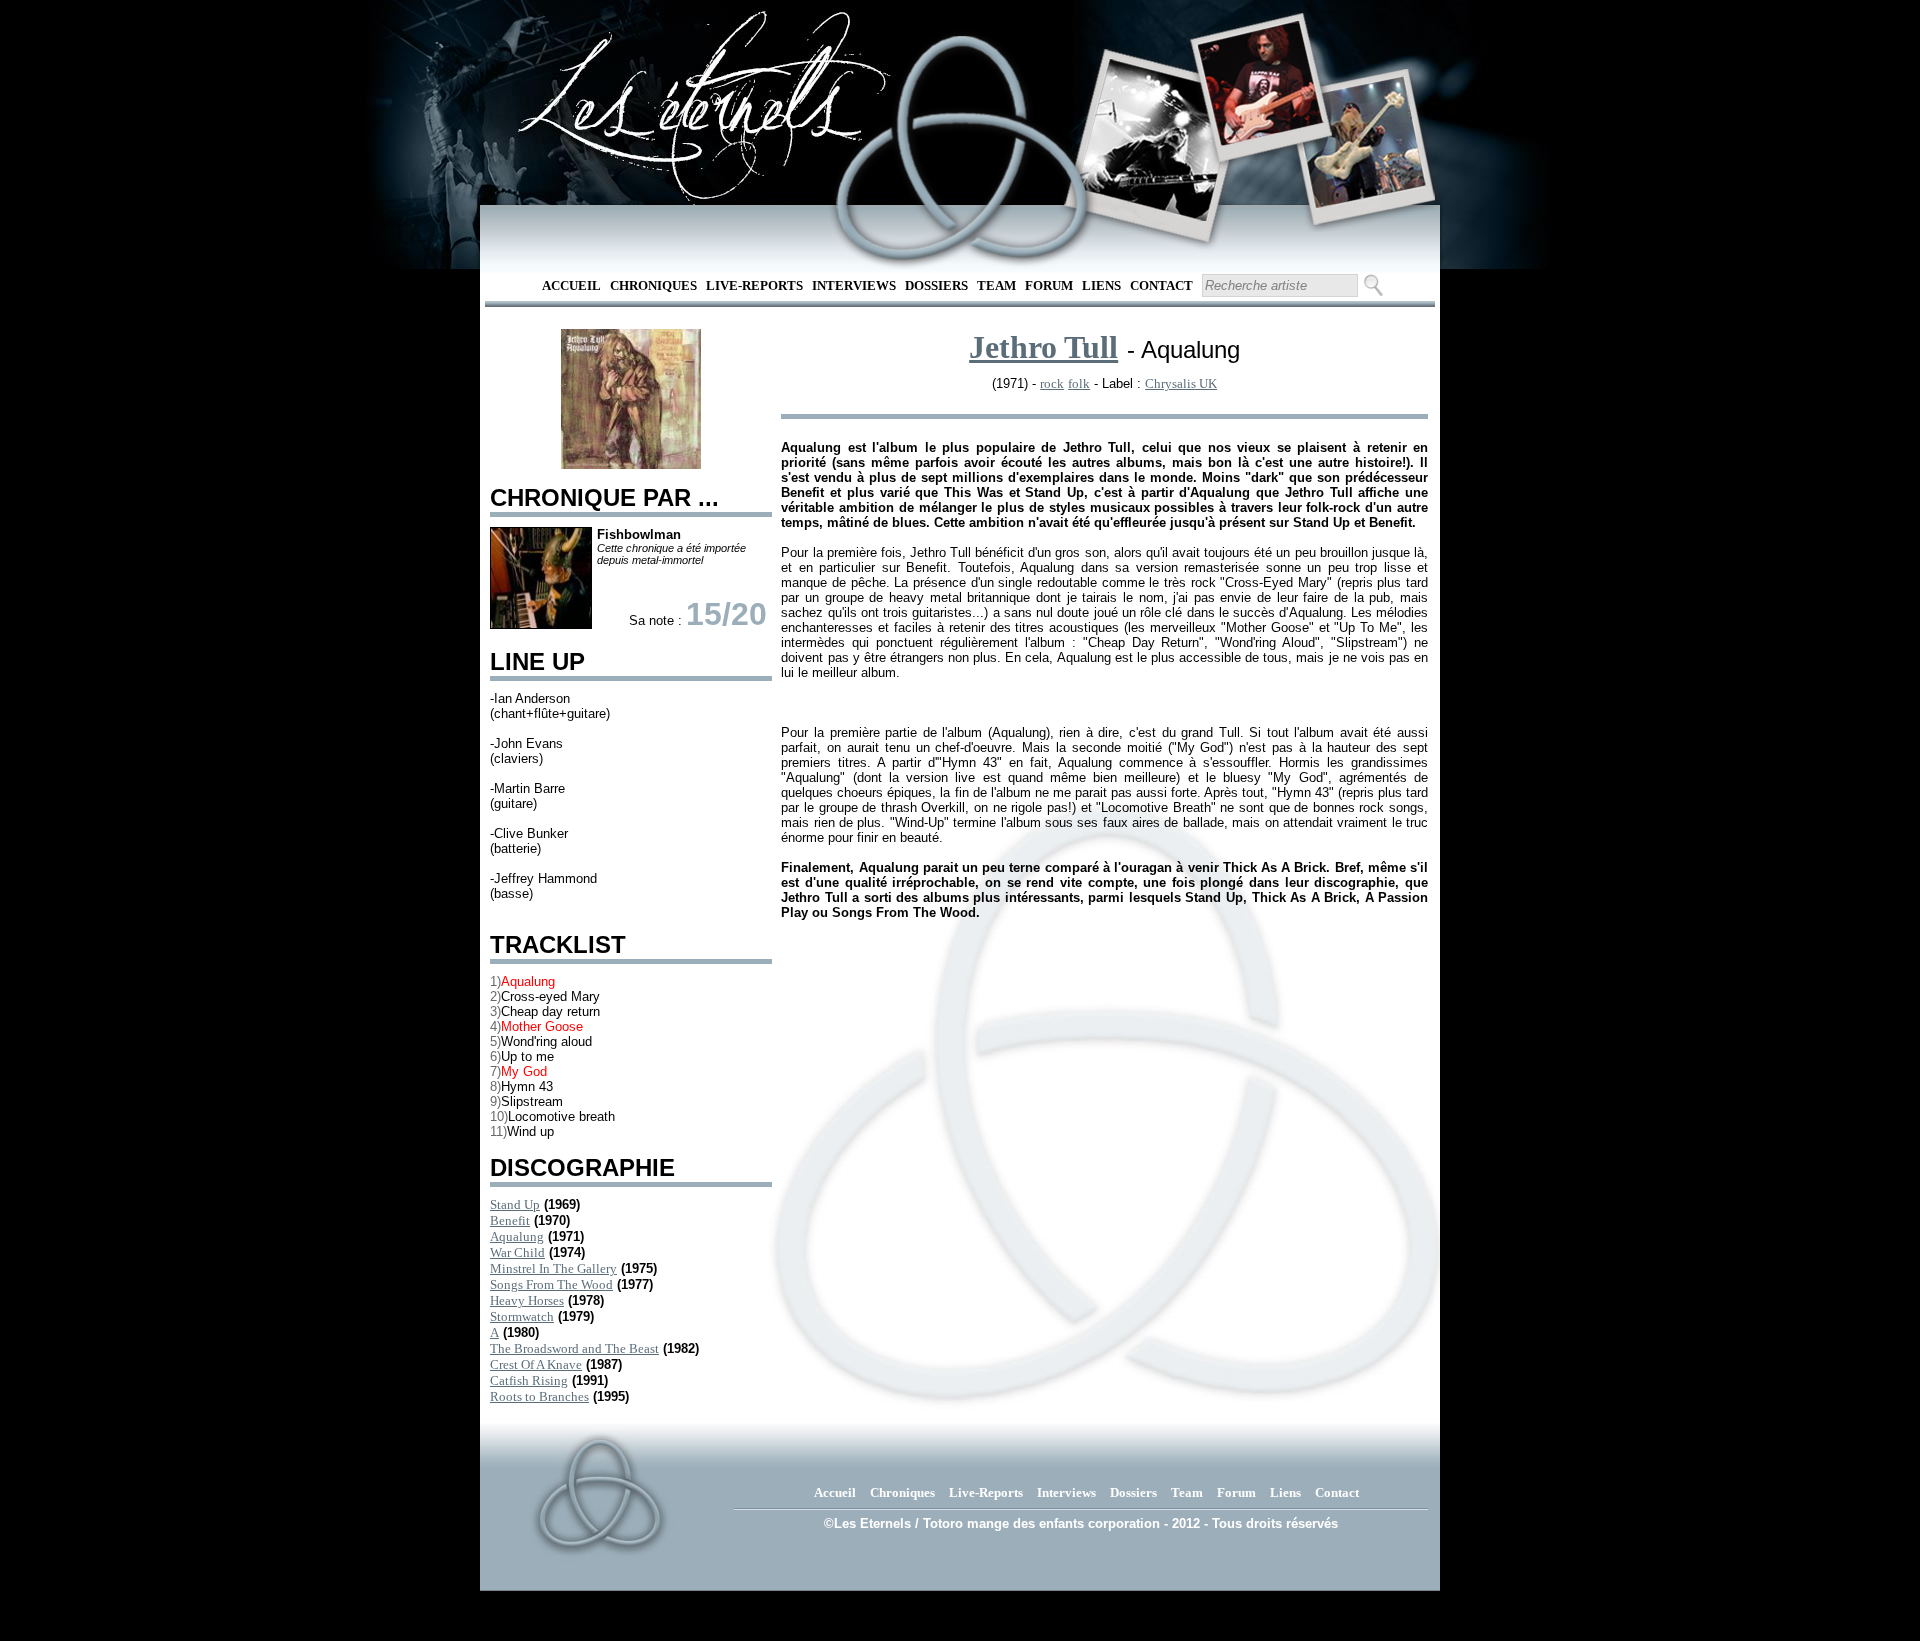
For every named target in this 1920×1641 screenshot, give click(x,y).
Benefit (510, 1220)
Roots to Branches (539, 1396)
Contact (1161, 285)
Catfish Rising (529, 1380)
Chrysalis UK (1181, 383)
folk (1079, 383)
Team (996, 285)
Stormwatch (522, 1316)
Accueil (571, 285)
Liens (1101, 285)
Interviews (854, 285)
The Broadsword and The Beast (574, 1348)
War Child (517, 1252)
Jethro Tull (1043, 347)
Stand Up (515, 1204)
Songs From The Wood (551, 1284)
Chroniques (653, 285)
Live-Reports (754, 285)
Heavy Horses (527, 1300)
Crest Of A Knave (536, 1364)
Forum (1049, 285)
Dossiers (936, 285)
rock (1052, 383)
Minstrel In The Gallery (553, 1268)
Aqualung (517, 1236)
